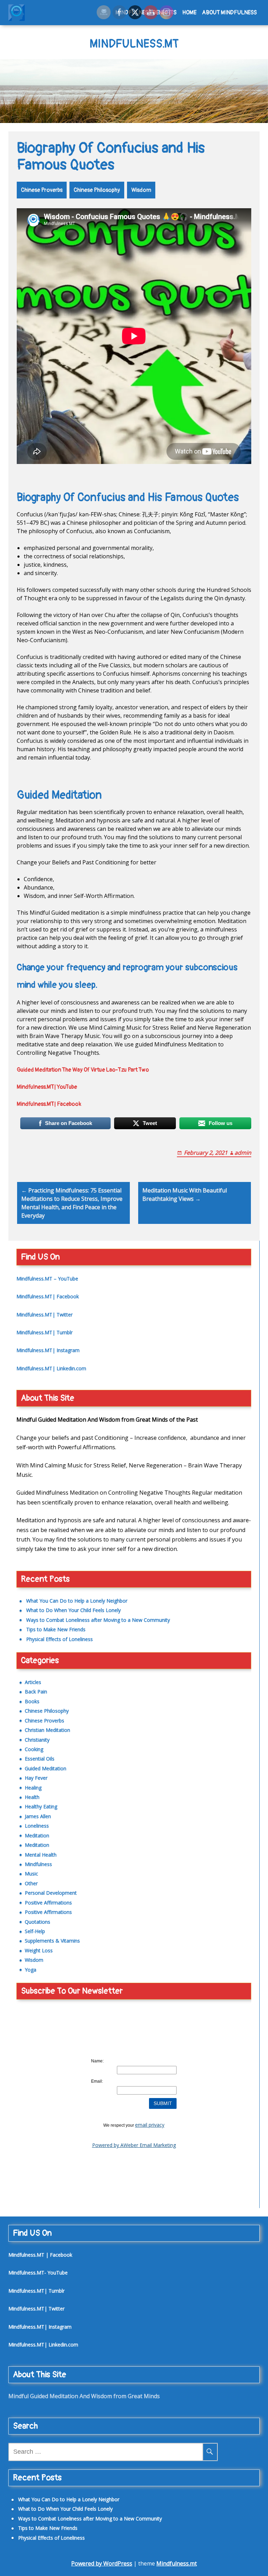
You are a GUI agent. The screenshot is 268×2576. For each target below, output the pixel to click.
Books (32, 1701)
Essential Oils (40, 1759)
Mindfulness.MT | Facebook (40, 2255)
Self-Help (35, 1931)
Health (32, 1797)
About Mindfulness (229, 13)
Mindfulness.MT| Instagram (48, 1350)
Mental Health (41, 1855)
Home (189, 13)
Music (31, 1874)
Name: (97, 2061)
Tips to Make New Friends (56, 1629)
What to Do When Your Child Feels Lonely (73, 1610)
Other (31, 1883)
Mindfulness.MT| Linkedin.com (51, 1368)
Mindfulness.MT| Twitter (44, 1315)
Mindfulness (38, 1864)
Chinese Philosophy (97, 190)
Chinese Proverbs (42, 190)
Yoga (31, 1970)
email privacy (150, 2125)
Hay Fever (36, 1778)
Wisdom (141, 190)
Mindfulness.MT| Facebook (49, 1104)
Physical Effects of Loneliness (59, 1639)
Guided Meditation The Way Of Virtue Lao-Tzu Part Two (83, 1070)
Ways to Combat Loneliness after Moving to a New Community (98, 1620)
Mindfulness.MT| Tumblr (44, 1332)
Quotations (38, 1922)
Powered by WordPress (102, 2563)
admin (243, 1153)
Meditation (37, 1835)
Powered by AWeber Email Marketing (134, 2145)
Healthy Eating (41, 1806)
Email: (97, 2081)
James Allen (38, 1816)
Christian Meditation (47, 1730)
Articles (33, 1682)
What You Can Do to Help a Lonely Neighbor (77, 1601)
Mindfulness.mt (177, 2563)
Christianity (37, 1740)
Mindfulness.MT (134, 44)
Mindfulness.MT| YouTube (47, 1087)
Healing (33, 1788)
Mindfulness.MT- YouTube (38, 2273)
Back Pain (36, 1692)
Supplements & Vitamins (52, 1941)
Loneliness (37, 1826)
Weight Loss (39, 1950)
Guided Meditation (46, 1768)
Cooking (34, 1749)
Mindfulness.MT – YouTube (47, 1279)
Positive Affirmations (48, 1903)
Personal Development (51, 1893)
